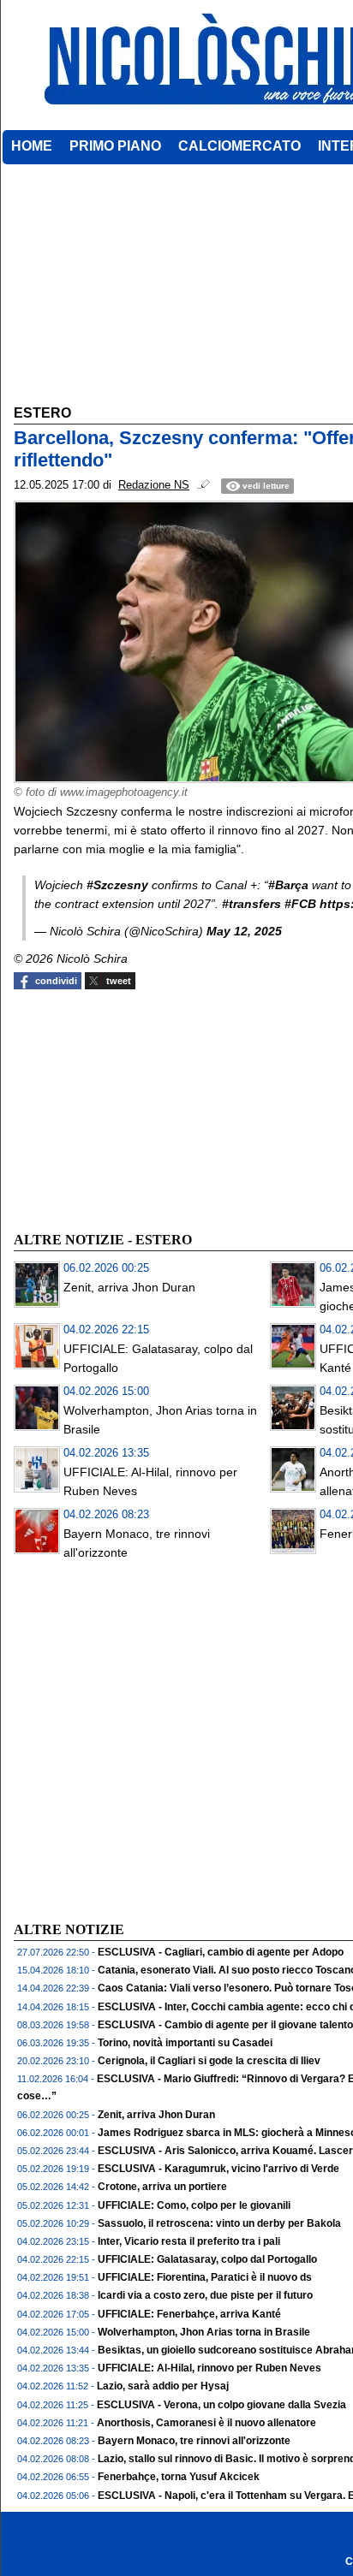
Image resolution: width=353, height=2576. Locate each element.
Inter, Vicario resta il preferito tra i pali (189, 2241)
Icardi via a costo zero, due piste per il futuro (205, 2295)
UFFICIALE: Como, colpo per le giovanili (194, 2205)
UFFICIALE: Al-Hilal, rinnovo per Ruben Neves (209, 2368)
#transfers (251, 904)
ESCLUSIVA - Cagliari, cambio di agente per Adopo (221, 1952)
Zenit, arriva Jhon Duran (129, 1287)
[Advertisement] (142, 1108)
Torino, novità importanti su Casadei (185, 2043)
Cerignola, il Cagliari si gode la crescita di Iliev (209, 2061)
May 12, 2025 (244, 931)
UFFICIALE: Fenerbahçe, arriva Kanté (189, 2314)
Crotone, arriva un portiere (162, 2187)
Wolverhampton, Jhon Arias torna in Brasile (204, 2332)
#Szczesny (117, 885)
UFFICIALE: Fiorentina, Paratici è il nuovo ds (205, 2277)
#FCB (300, 904)
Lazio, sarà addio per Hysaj (163, 2386)
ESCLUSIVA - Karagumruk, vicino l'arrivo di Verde (218, 2169)
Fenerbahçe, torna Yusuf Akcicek (179, 2477)
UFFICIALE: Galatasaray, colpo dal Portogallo (207, 2259)
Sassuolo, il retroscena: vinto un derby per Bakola (219, 2223)
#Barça (288, 885)
